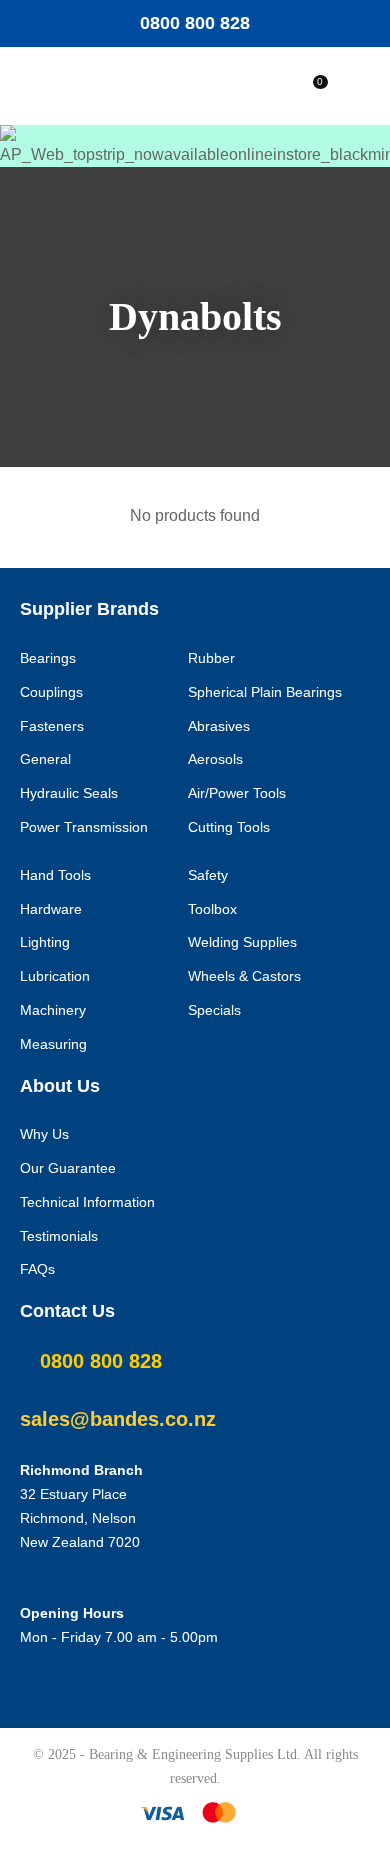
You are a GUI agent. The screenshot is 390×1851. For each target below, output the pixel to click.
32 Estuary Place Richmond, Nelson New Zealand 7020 (80, 1518)
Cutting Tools (229, 827)
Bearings (48, 658)
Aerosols (215, 759)
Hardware (51, 909)
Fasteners (52, 726)
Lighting (45, 942)
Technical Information (87, 1202)
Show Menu (82, 86)
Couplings (51, 692)
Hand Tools (55, 875)
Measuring (53, 1044)
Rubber (211, 658)
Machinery (53, 1010)
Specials (214, 1010)
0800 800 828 (195, 23)
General (45, 759)
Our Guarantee (68, 1168)
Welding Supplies (242, 942)
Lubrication (55, 976)
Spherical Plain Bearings (265, 692)
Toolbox (212, 909)
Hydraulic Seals (69, 793)
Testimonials (59, 1236)
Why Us (44, 1134)
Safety (208, 875)
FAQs (37, 1269)
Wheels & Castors (244, 976)
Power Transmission (84, 827)
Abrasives (219, 726)
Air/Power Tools (237, 793)
